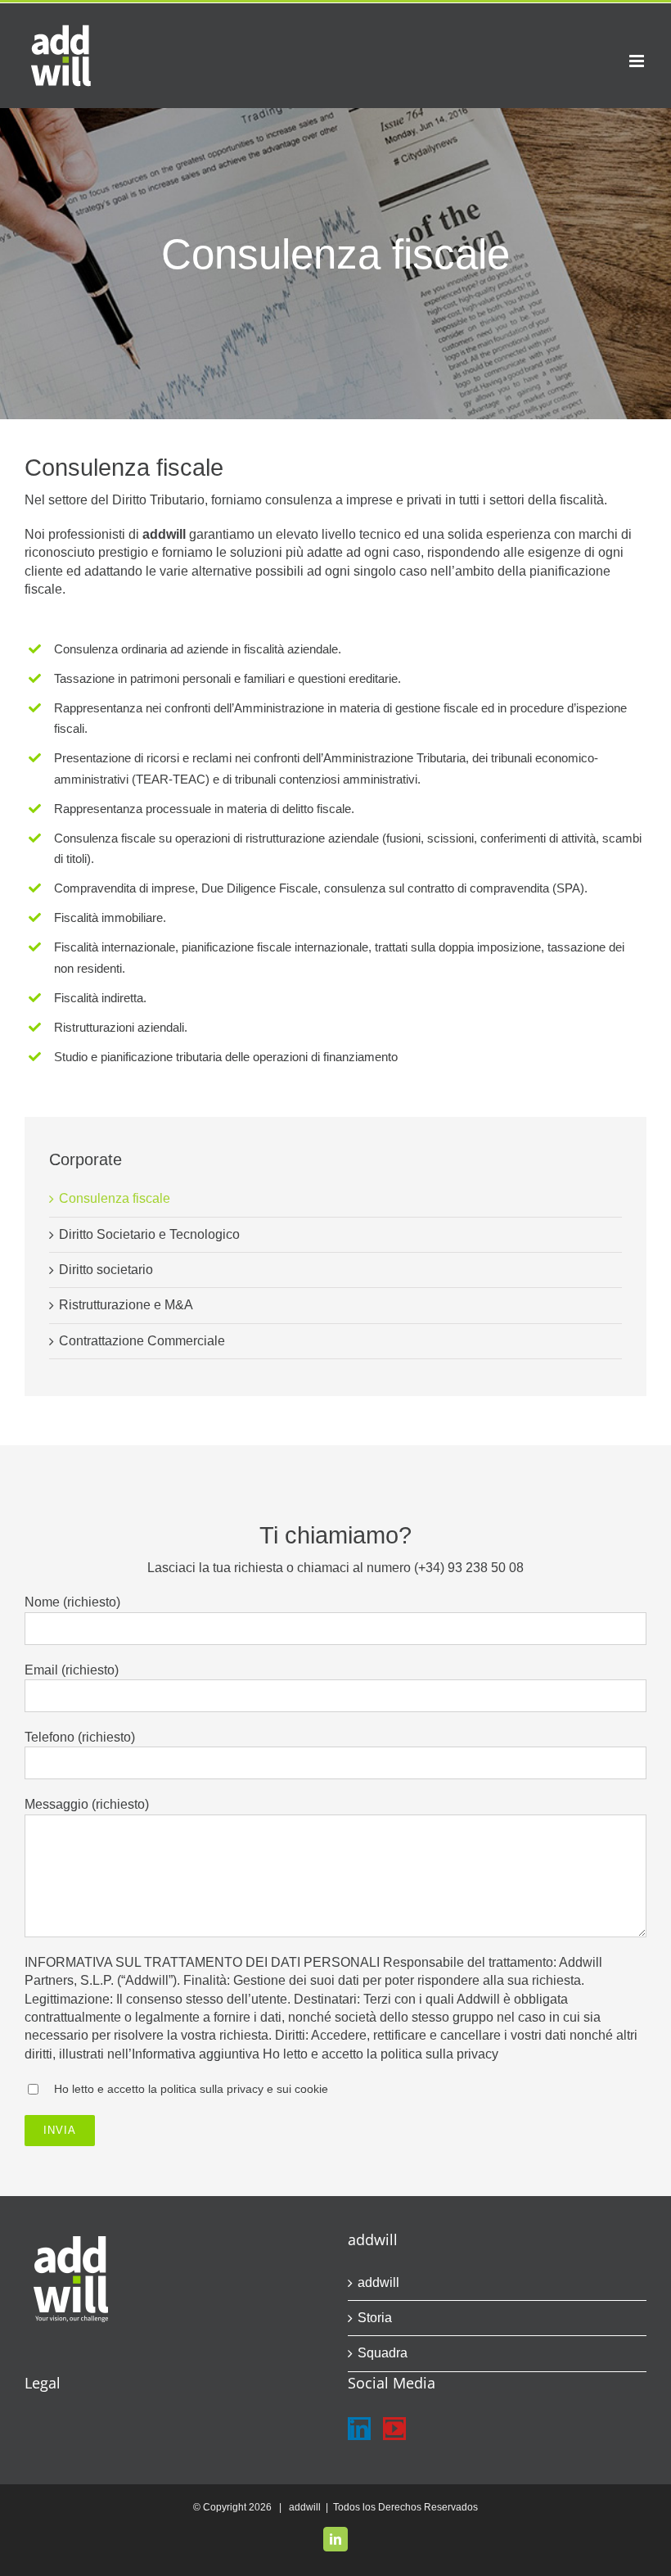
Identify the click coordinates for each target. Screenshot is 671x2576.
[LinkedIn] (359, 2429)
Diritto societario (106, 1270)
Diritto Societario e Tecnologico (149, 1234)
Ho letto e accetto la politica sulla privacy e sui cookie (191, 2089)
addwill (378, 2282)
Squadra (383, 2353)
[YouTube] (394, 2429)
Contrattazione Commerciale (142, 1341)
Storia (375, 2318)
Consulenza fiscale (115, 1198)
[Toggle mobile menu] (638, 61)
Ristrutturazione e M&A (126, 1305)
